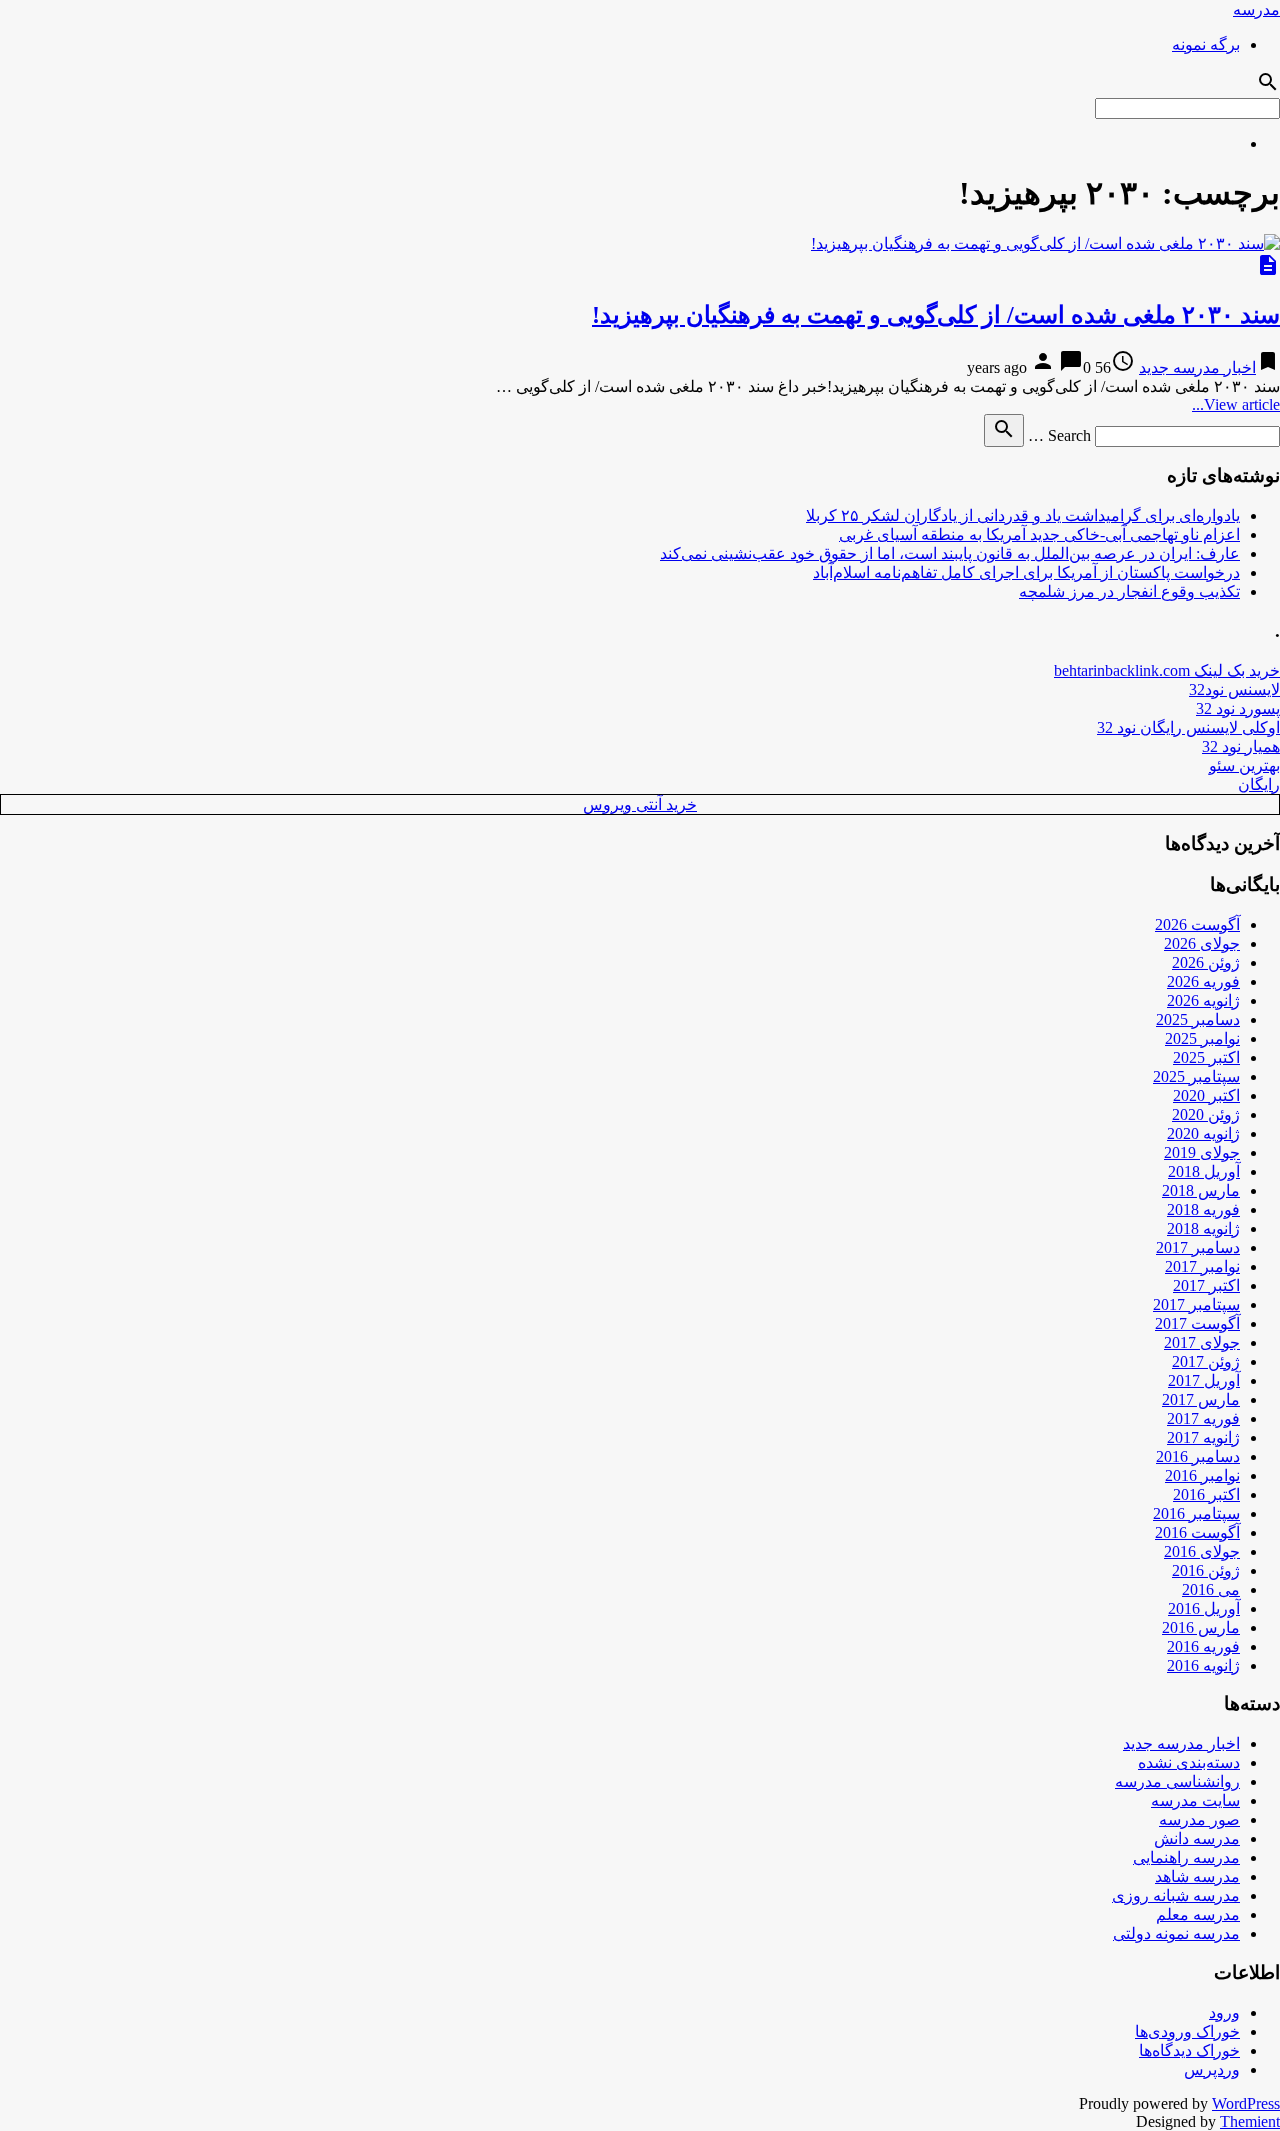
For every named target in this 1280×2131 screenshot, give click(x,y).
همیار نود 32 (1241, 746)
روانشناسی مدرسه (1177, 1781)
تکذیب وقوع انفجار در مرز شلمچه (1129, 591)
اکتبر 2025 (1206, 1057)
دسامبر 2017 (1198, 1247)
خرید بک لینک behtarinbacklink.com (1167, 670)
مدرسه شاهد (1197, 1876)
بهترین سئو (1244, 765)
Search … (1059, 435)
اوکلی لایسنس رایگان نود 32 (1188, 727)
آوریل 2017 (1204, 1380)
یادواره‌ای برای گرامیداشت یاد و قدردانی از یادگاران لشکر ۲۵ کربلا (1023, 515)
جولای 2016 (1202, 1551)
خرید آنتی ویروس (640, 804)
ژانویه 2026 (1203, 1000)
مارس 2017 (1201, 1399)
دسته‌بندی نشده (1189, 1762)
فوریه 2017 (1203, 1418)
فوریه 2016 (1203, 1646)
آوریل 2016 (1204, 1608)
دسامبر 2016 (1198, 1456)
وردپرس (1212, 2069)
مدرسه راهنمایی (1186, 1857)
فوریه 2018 (1203, 1209)
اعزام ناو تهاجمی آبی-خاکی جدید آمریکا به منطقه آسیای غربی (1039, 534)
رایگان (1259, 784)
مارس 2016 (1201, 1627)
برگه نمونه (1206, 44)
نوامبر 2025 (1202, 1038)
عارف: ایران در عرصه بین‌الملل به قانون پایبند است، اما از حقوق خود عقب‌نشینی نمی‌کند (950, 553)
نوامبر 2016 (1202, 1475)
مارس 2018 (1201, 1190)
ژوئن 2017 (1206, 1361)
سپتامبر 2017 (1196, 1304)
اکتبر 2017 (1206, 1285)
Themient (1250, 2121)
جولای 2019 (1202, 1152)
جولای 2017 (1202, 1342)
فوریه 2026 (1203, 981)
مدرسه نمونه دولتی (1176, 1933)
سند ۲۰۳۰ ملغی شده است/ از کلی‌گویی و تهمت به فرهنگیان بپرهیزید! (936, 315)
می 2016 (1211, 1589)
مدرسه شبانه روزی (1176, 1895)
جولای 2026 (1202, 943)
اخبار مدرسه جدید (1197, 367)
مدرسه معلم (1198, 1914)
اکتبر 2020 (1206, 1095)
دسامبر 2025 (1198, 1019)
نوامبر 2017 (1202, 1266)
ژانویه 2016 (1203, 1665)
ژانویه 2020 (1203, 1133)
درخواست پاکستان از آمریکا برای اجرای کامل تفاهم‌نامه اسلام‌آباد (1026, 572)
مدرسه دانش (1197, 1838)
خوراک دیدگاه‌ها (1189, 2050)
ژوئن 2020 (1206, 1114)
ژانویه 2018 (1203, 1228)
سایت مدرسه (1195, 1800)
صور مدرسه (1199, 1819)
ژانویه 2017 (1203, 1437)
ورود (1224, 2012)
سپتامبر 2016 (1196, 1513)
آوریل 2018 (1204, 1171)
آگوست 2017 (1197, 1323)
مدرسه (1256, 9)
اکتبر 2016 (1206, 1494)
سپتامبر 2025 (1196, 1076)
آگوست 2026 (1197, 924)
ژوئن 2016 (1206, 1570)
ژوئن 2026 (1206, 962)
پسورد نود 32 (1238, 708)
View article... (1236, 404)
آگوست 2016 (1197, 1532)
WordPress (1246, 2103)
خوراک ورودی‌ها (1187, 2031)
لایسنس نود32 (1234, 689)
